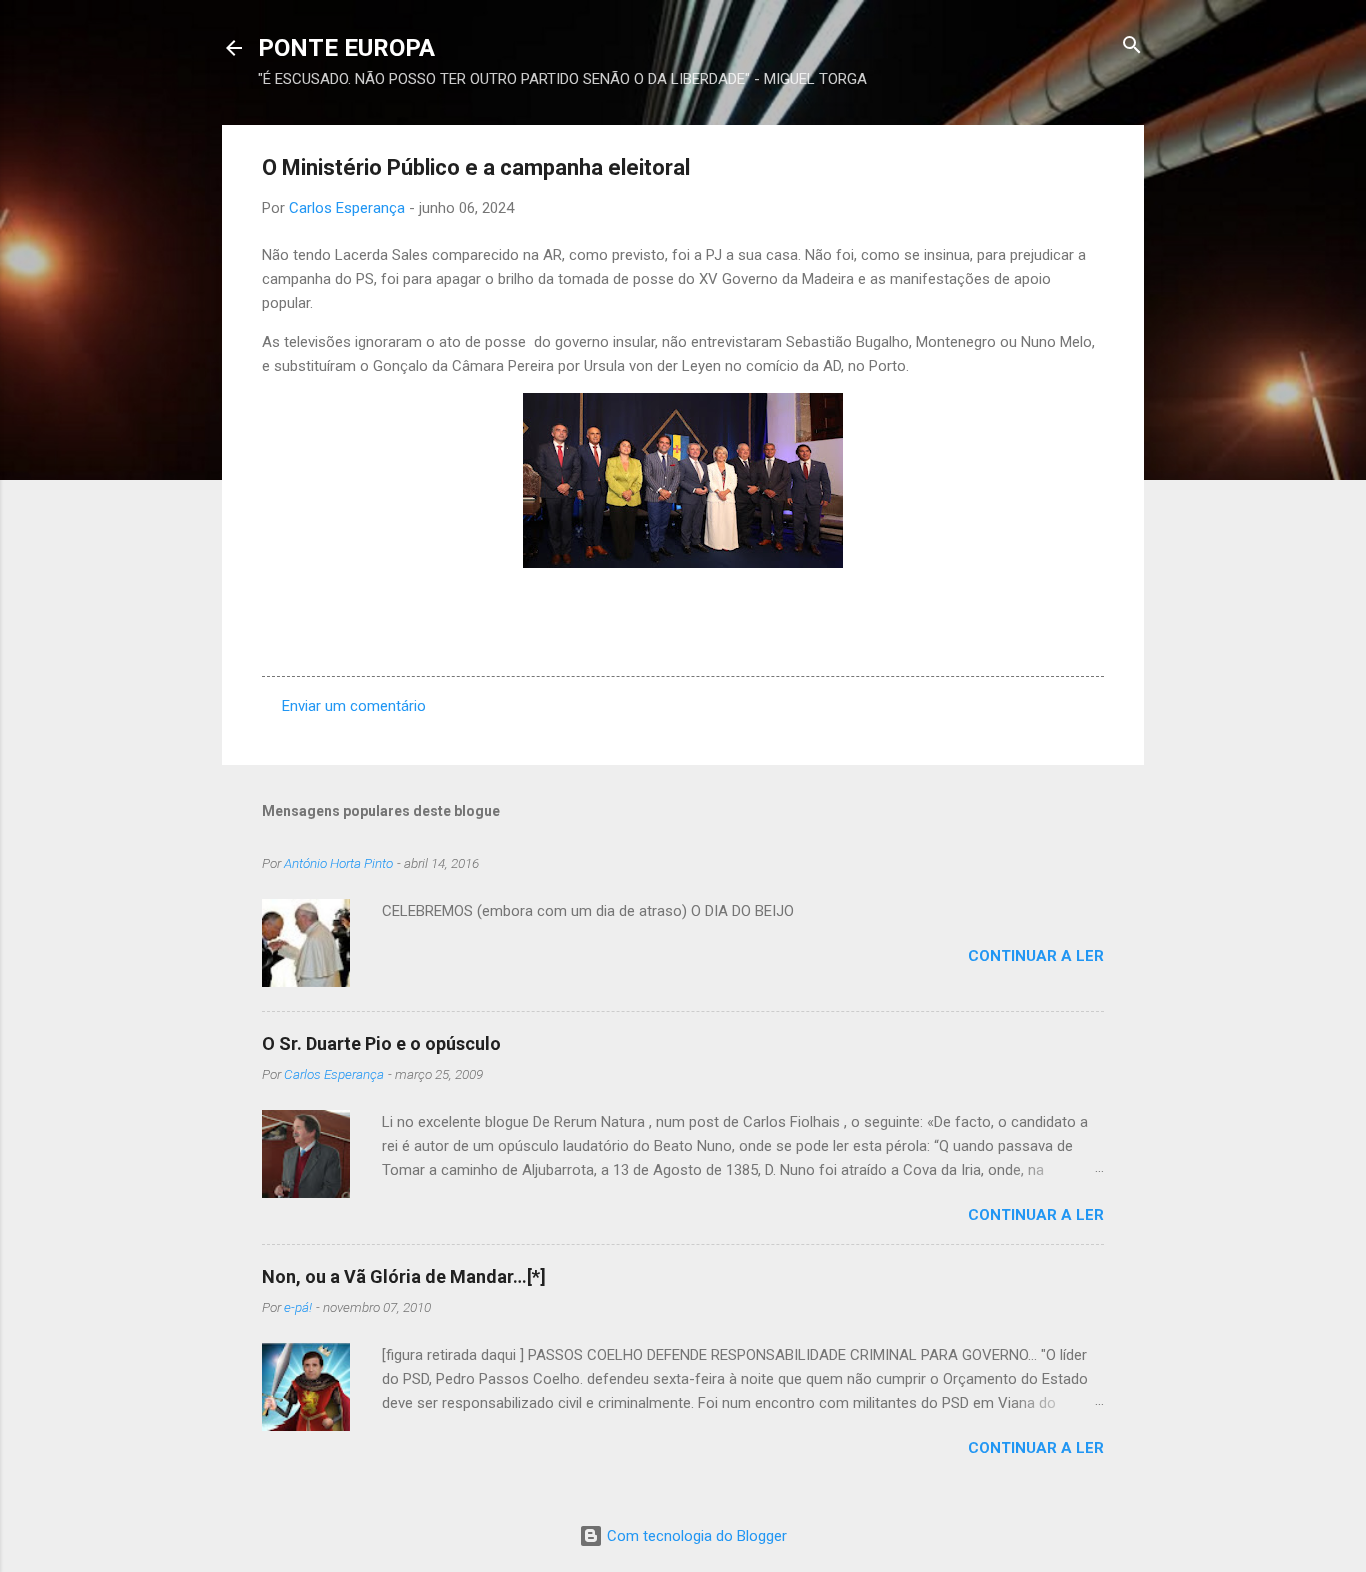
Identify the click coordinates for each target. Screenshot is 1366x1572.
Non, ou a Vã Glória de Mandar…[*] (404, 1276)
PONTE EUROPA (346, 48)
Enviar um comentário (354, 706)
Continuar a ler (1036, 956)
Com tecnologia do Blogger (695, 1536)
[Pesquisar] (1132, 46)
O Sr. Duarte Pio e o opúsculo (381, 1043)
